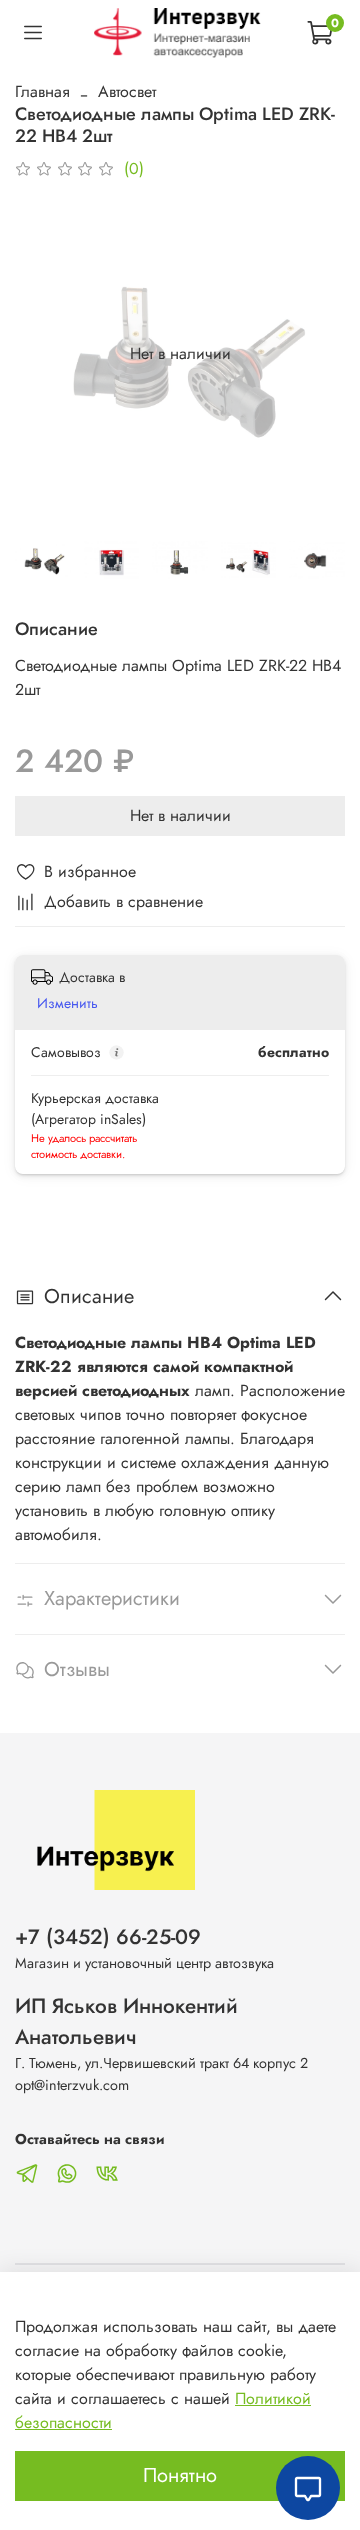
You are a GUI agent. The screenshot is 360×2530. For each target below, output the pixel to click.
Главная (42, 91)
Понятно (180, 2475)
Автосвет (127, 91)
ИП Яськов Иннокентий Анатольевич (126, 2021)
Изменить (67, 1003)
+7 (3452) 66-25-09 (108, 1937)
